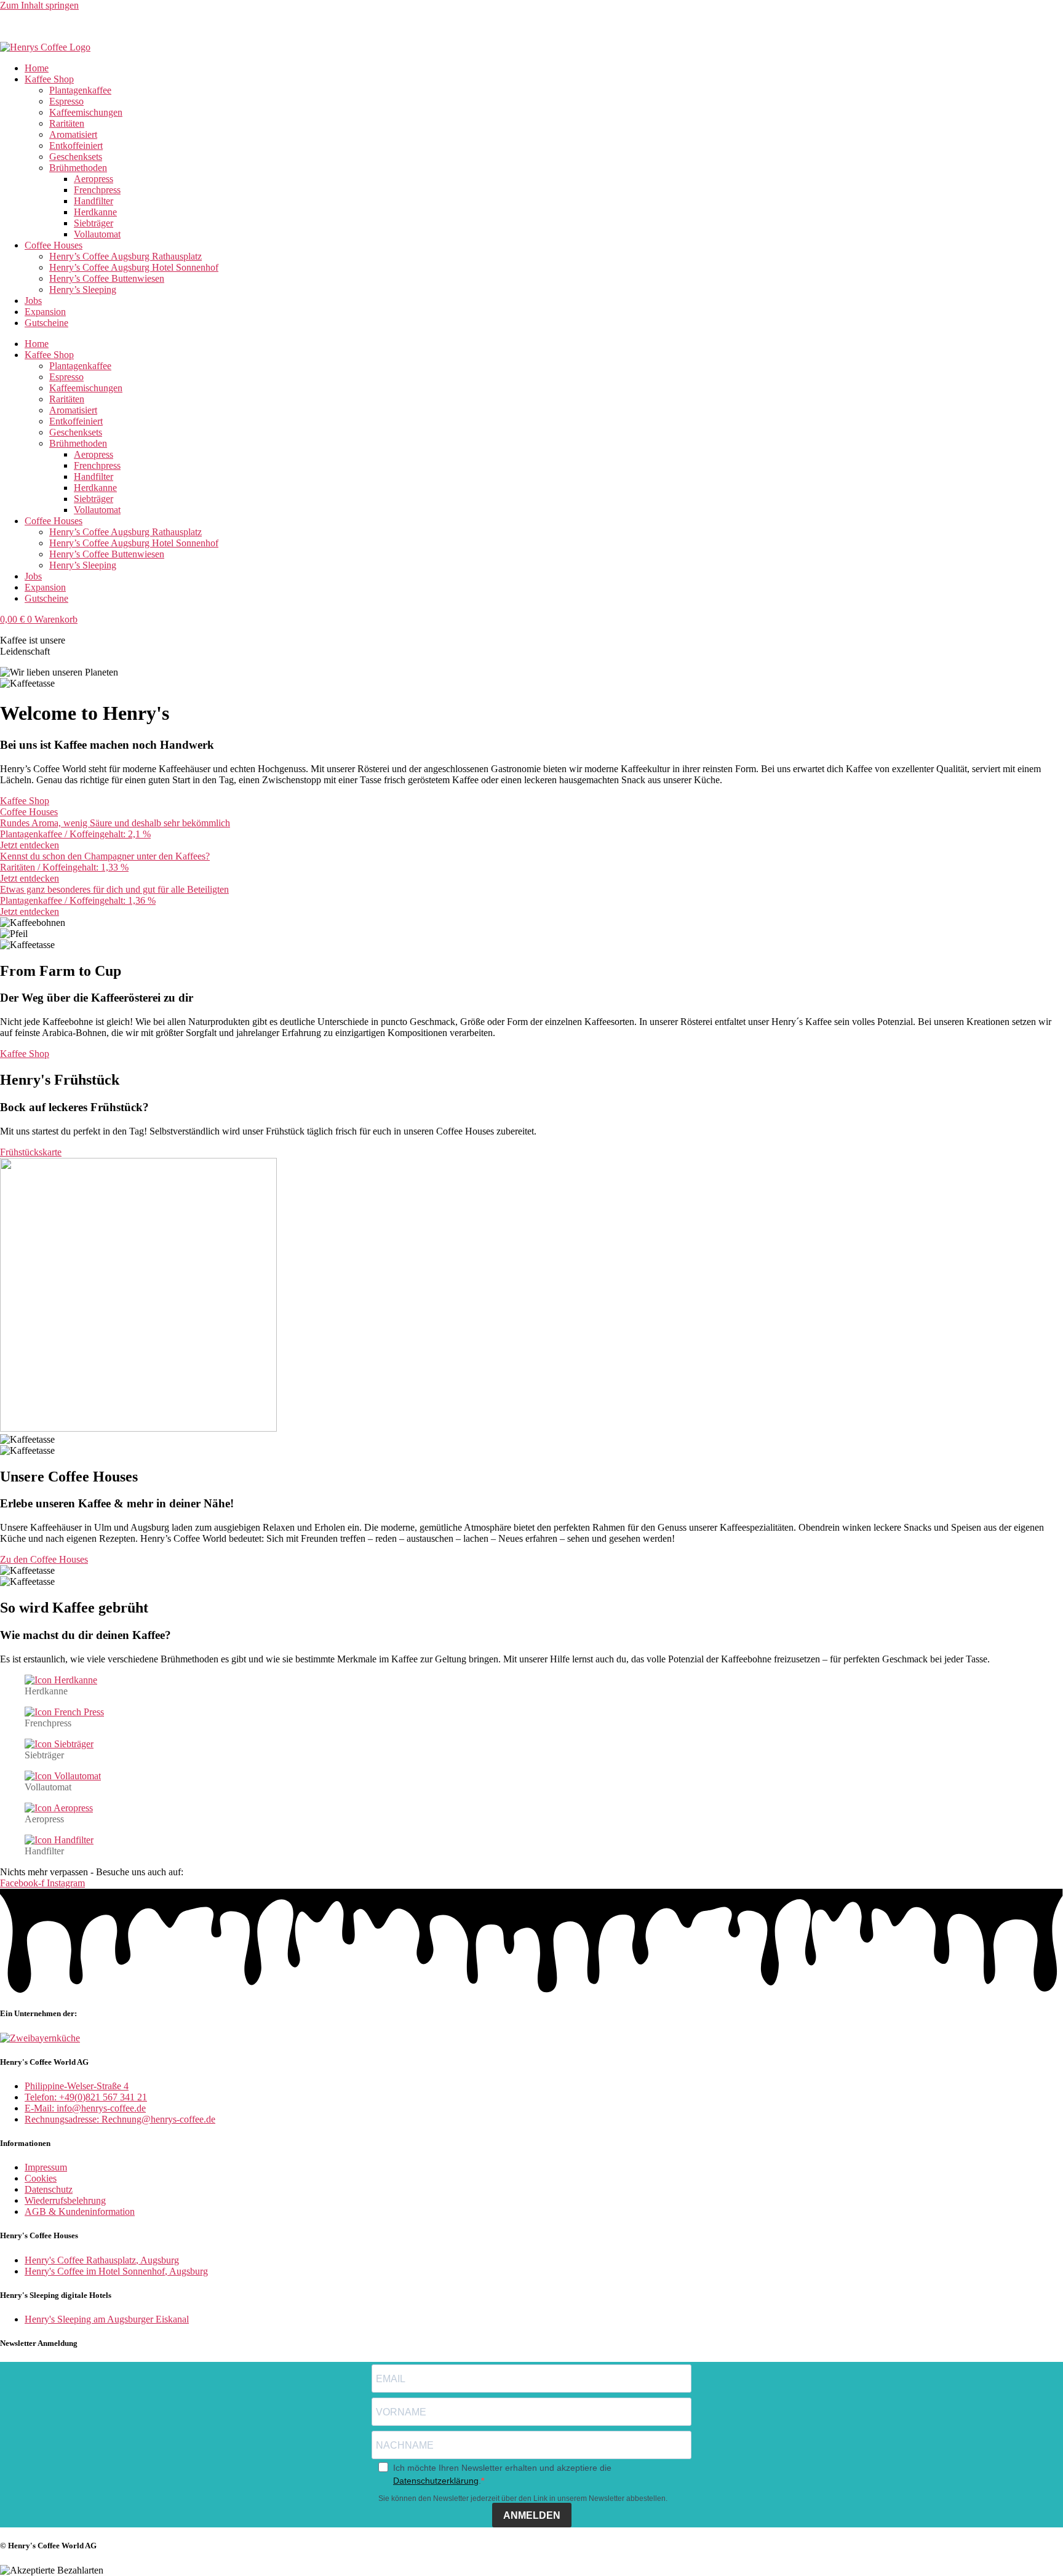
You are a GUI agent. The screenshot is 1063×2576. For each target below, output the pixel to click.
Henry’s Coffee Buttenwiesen (107, 278)
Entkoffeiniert (76, 146)
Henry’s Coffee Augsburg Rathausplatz (125, 256)
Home (37, 68)
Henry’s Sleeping (83, 289)
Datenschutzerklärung (436, 2481)
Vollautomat (97, 234)
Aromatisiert (73, 134)
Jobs (33, 301)
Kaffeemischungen (86, 112)
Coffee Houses (54, 245)
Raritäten (67, 123)
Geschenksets (76, 157)
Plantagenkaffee (80, 90)
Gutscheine (46, 323)
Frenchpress (97, 190)
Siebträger (94, 223)
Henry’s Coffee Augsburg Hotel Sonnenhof (134, 267)
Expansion (45, 312)
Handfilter (94, 201)
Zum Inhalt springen (39, 5)
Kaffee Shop (49, 79)
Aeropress (94, 179)
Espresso (66, 101)
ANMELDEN (532, 2515)
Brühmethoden (78, 168)
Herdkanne (95, 212)
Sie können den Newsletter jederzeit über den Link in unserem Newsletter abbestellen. (523, 2498)
